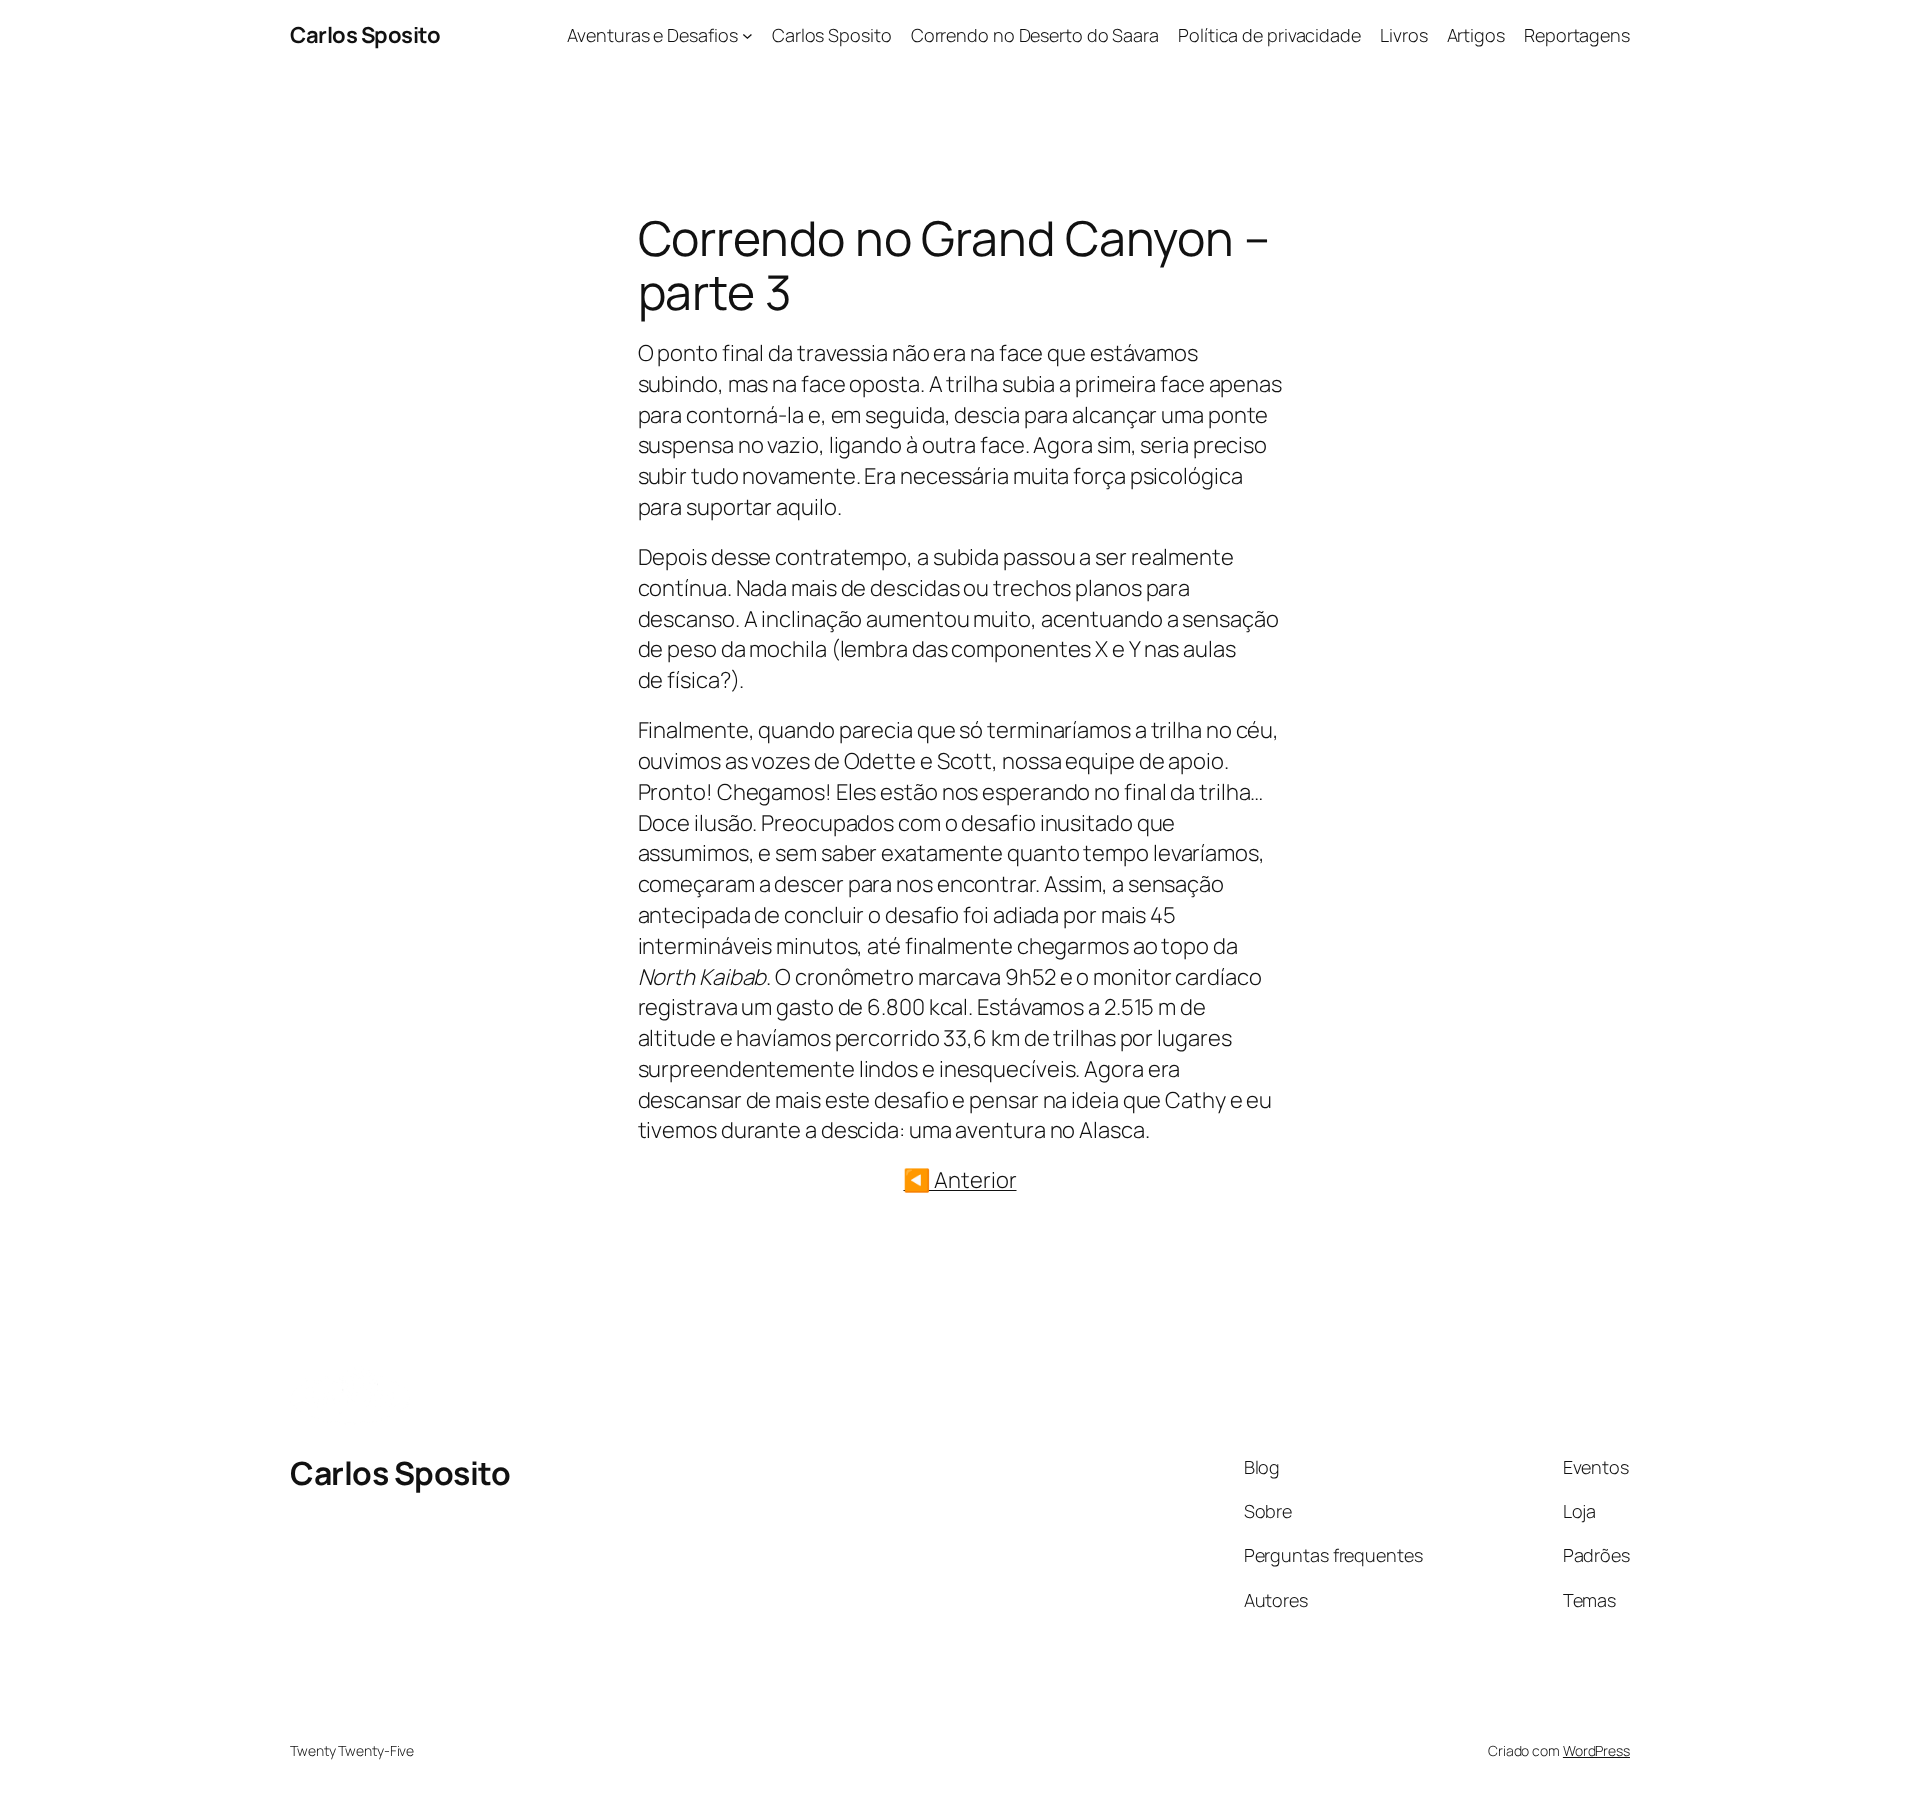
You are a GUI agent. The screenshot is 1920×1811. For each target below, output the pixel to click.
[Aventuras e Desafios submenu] (747, 35)
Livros (1403, 35)
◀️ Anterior (959, 1180)
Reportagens (1577, 35)
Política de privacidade (1269, 35)
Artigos (1476, 35)
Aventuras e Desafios (652, 35)
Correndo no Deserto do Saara (1035, 35)
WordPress (1596, 1750)
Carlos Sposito (365, 35)
